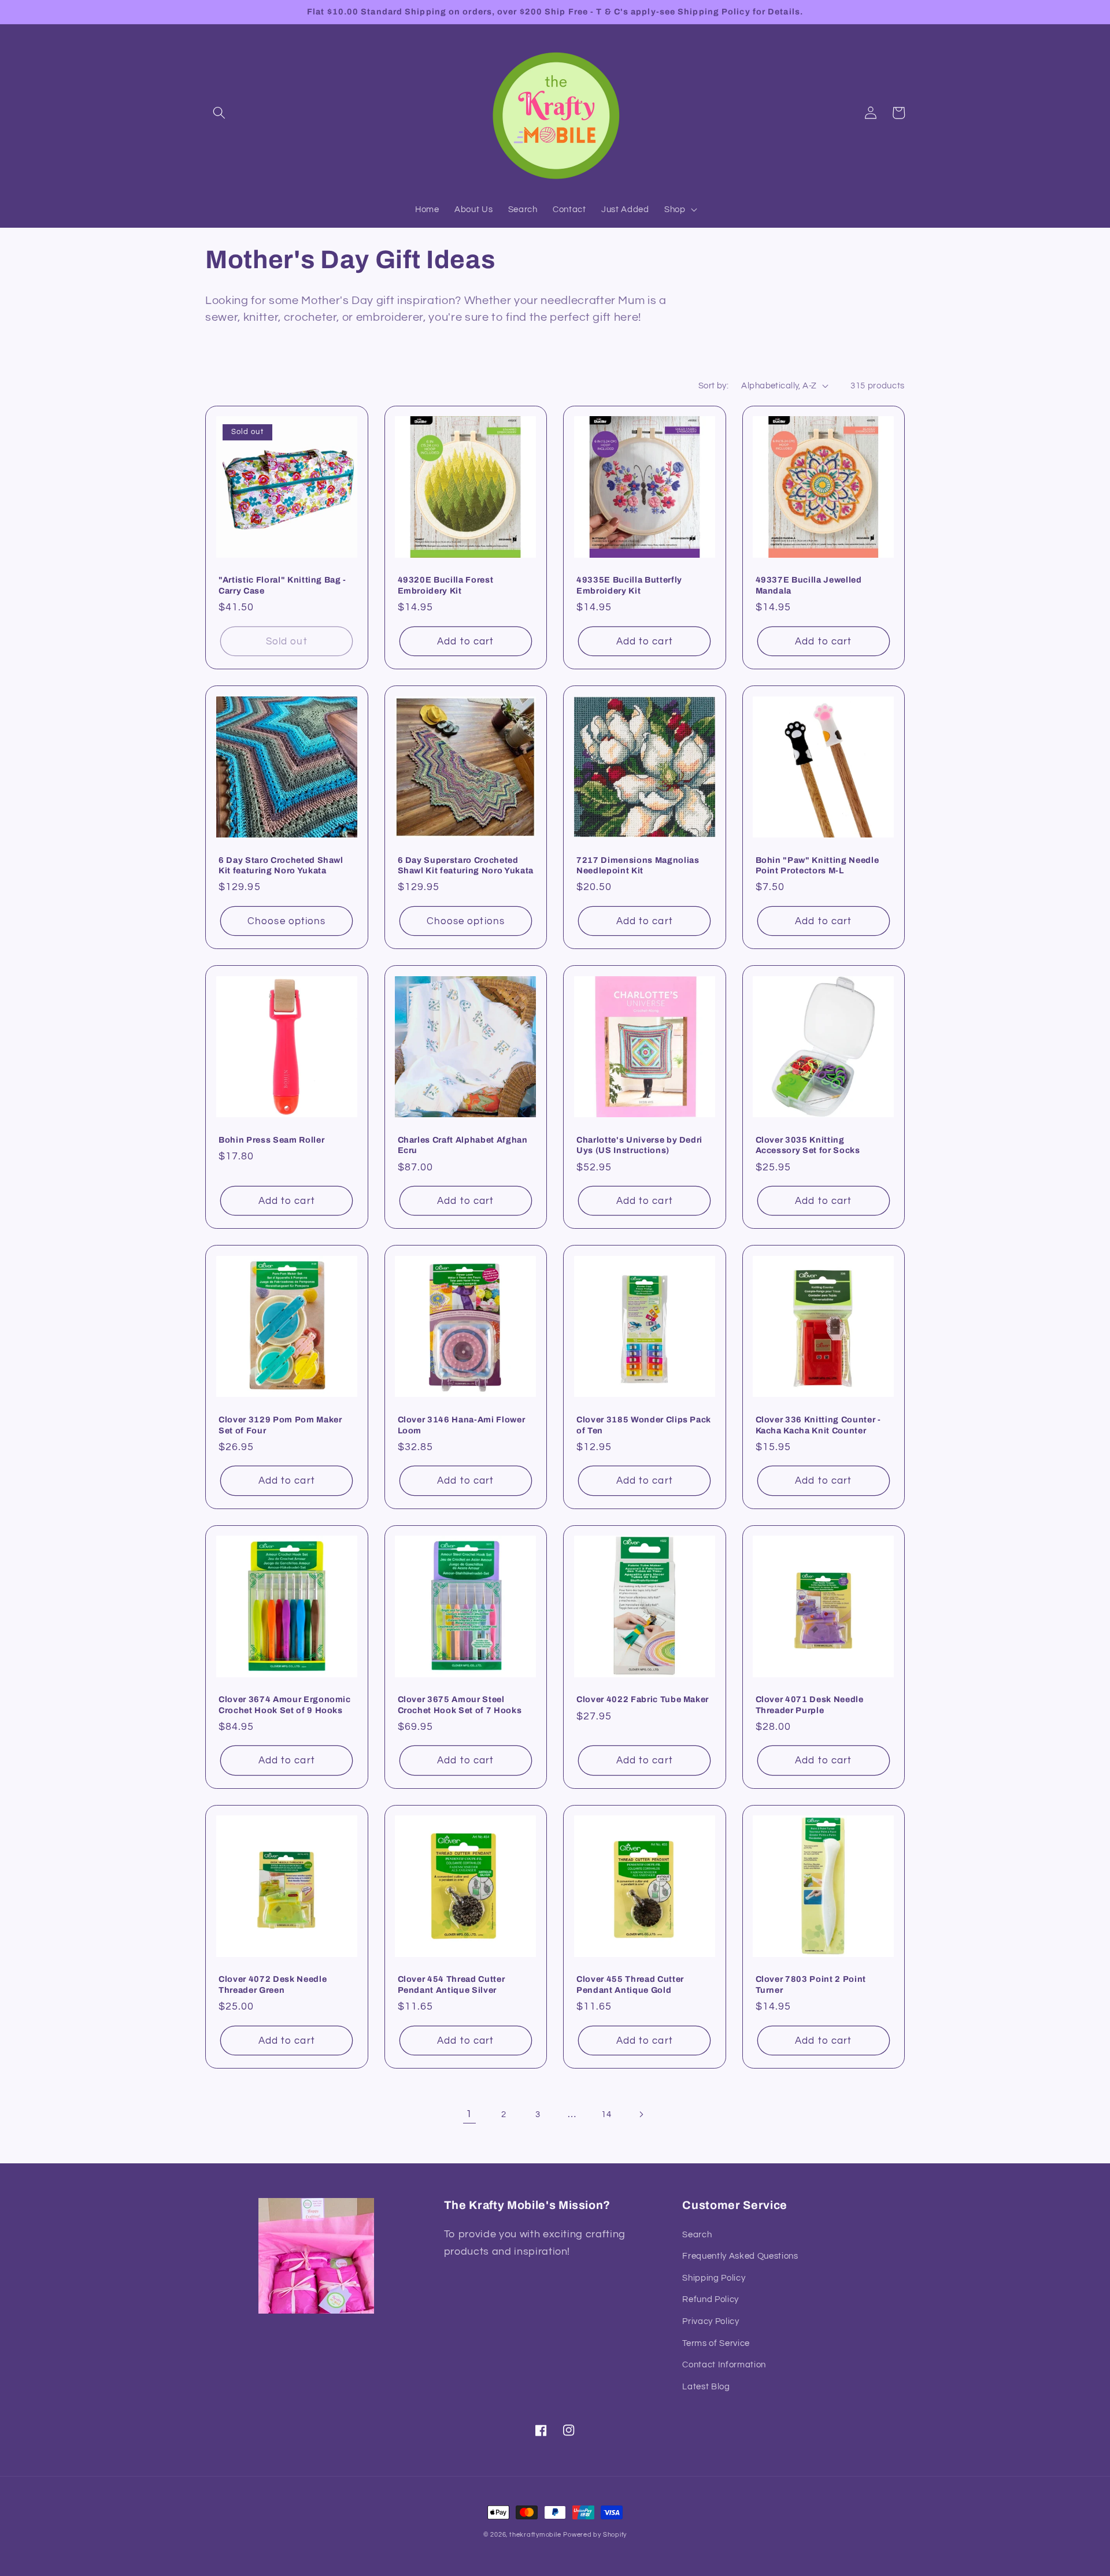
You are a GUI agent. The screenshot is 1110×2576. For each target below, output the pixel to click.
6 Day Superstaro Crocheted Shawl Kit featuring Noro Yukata (466, 866)
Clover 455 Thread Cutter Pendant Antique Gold (630, 1984)
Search (697, 2234)
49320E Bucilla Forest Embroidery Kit (446, 585)
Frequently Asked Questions (740, 2256)
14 (606, 2114)
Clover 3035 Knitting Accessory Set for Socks (808, 1145)
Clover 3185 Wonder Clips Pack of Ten (644, 1425)
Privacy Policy (711, 2321)
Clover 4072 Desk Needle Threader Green (273, 1984)
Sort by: (714, 386)
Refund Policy (711, 2299)
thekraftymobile (535, 2535)
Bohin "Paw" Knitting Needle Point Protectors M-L (817, 866)
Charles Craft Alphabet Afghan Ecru (463, 1145)
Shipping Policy (714, 2278)
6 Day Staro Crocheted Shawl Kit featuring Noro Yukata (281, 866)
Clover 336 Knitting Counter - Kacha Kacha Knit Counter (818, 1425)
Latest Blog (706, 2386)
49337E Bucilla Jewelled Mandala (809, 585)
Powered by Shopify (595, 2535)
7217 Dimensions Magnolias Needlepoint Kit (638, 866)
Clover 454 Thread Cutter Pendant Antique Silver (452, 1984)
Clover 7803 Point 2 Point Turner (811, 1984)
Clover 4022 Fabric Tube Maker (643, 1699)
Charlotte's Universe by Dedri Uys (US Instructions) (639, 1145)
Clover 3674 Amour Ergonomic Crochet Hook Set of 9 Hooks (285, 1705)
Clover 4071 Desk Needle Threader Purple (810, 1705)
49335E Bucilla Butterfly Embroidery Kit (629, 585)
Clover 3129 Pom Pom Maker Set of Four (280, 1425)
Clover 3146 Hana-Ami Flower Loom (462, 1425)
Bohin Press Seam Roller (271, 1140)
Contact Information (724, 2364)
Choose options (286, 921)
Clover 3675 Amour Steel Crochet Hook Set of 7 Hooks (460, 1705)
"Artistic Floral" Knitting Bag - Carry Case (282, 585)
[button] (219, 113)
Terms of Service (716, 2343)
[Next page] (641, 2114)
